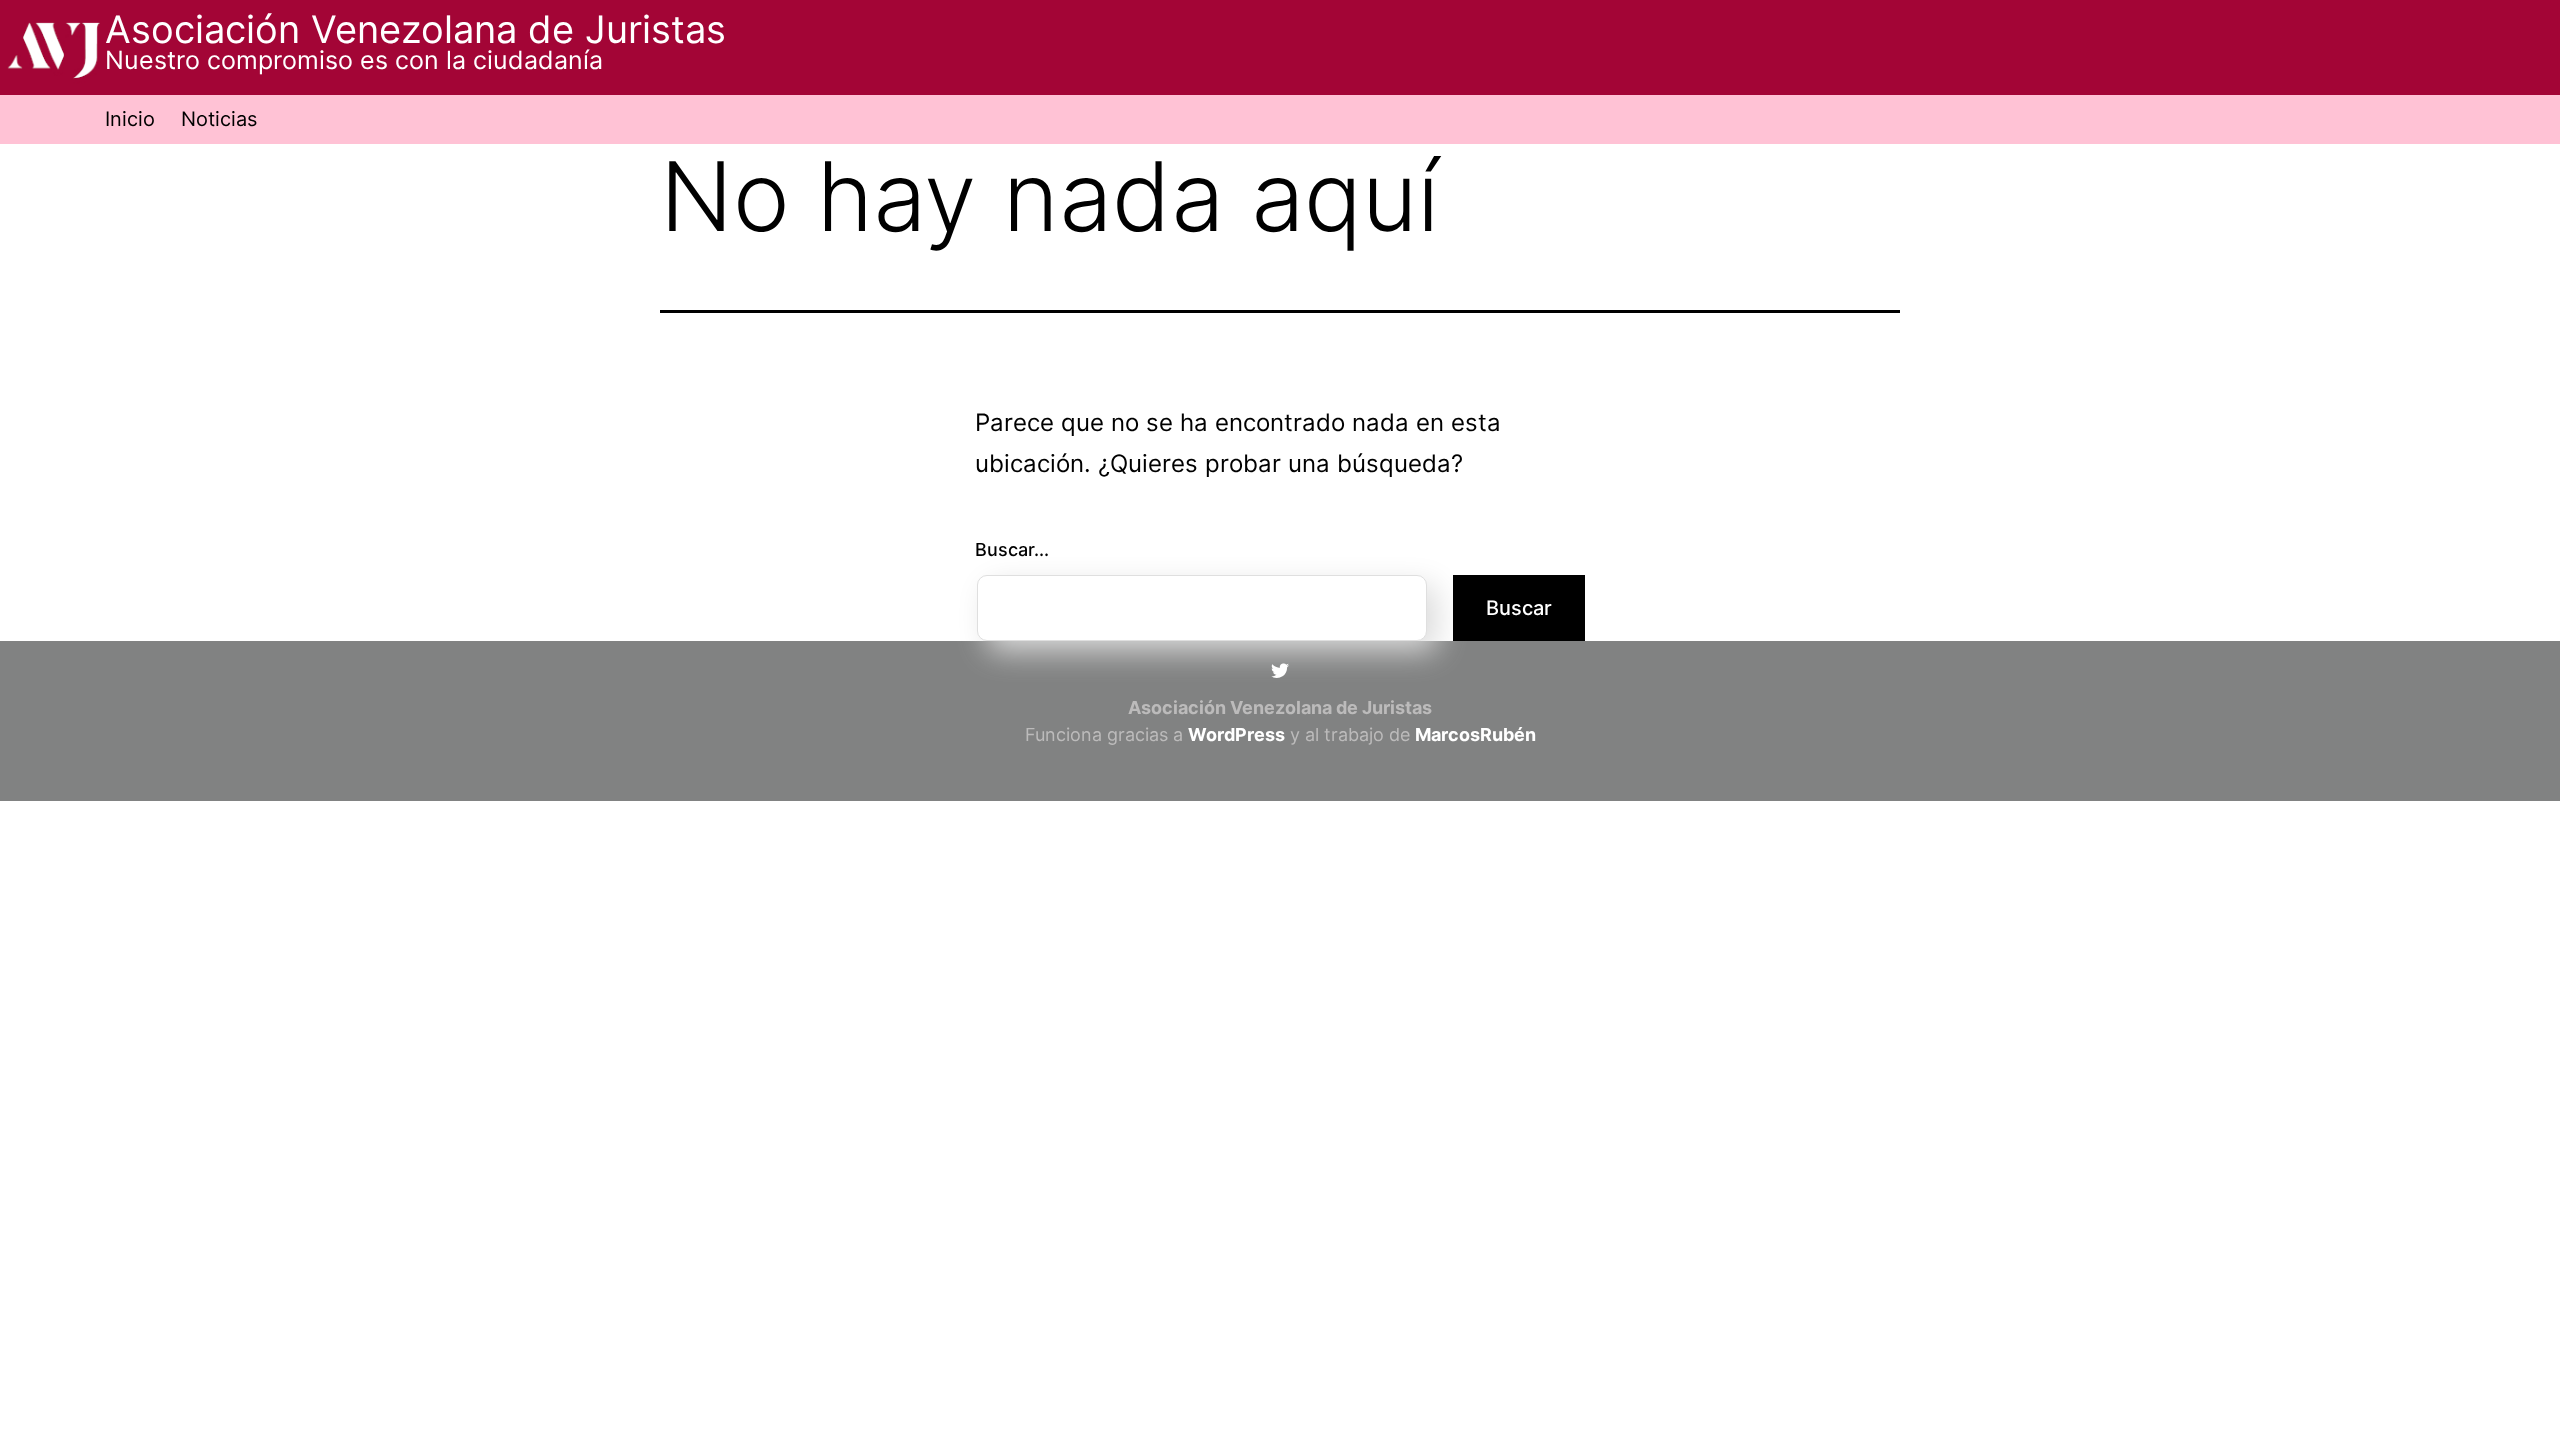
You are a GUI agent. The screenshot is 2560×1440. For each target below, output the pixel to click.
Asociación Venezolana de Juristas (415, 29)
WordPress (1236, 734)
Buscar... (1012, 549)
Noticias (219, 119)
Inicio (130, 119)
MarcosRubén (1475, 734)
